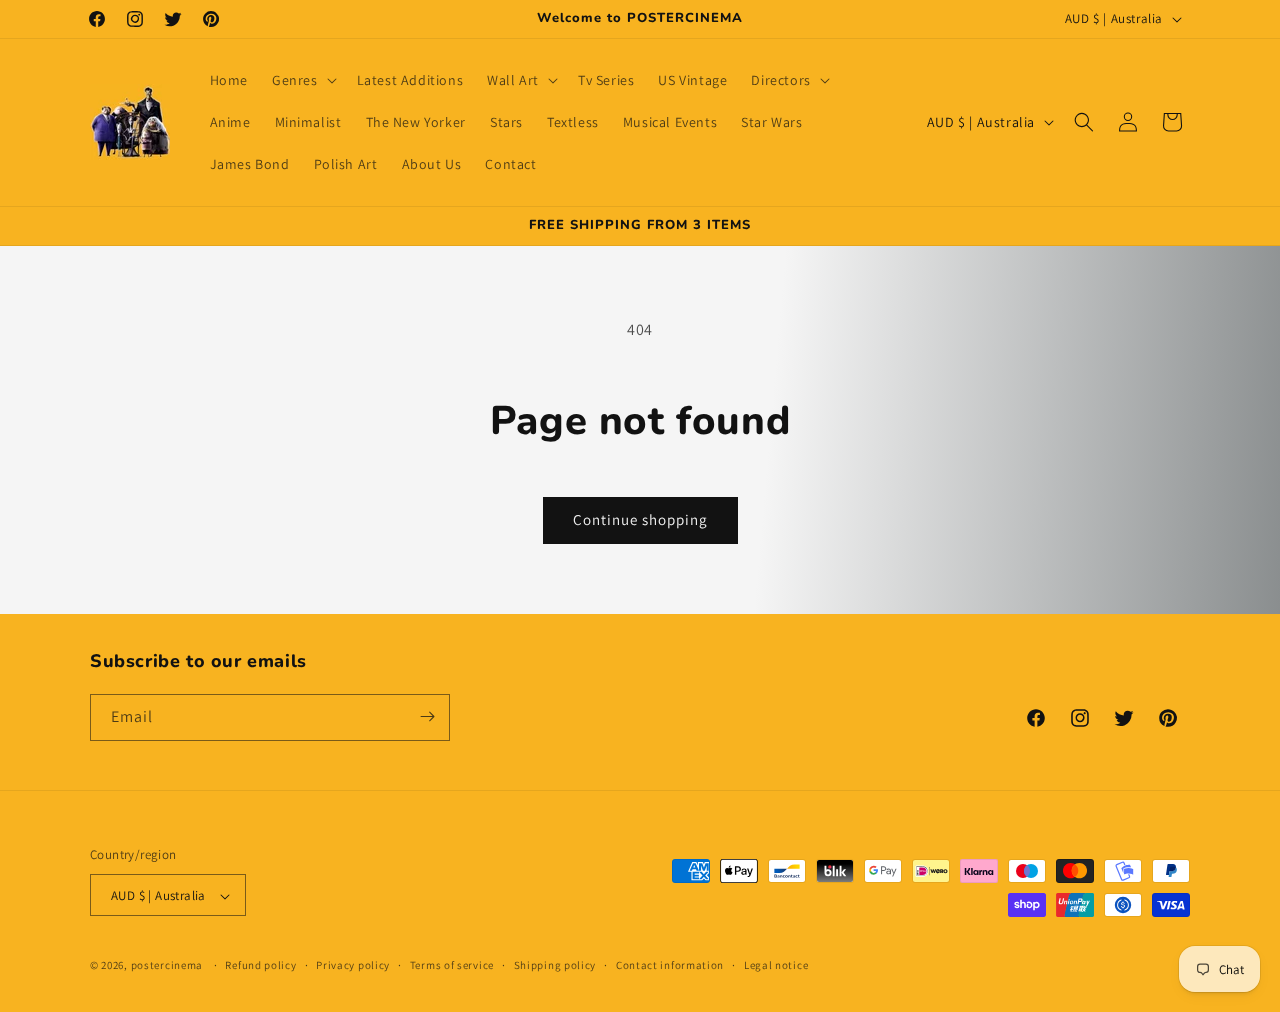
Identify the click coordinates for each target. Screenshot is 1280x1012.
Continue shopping (640, 519)
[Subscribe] (427, 716)
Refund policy (260, 965)
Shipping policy (555, 965)
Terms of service (452, 965)
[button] (302, 80)
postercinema (167, 966)
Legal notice (776, 965)
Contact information (670, 965)
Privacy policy (353, 965)
